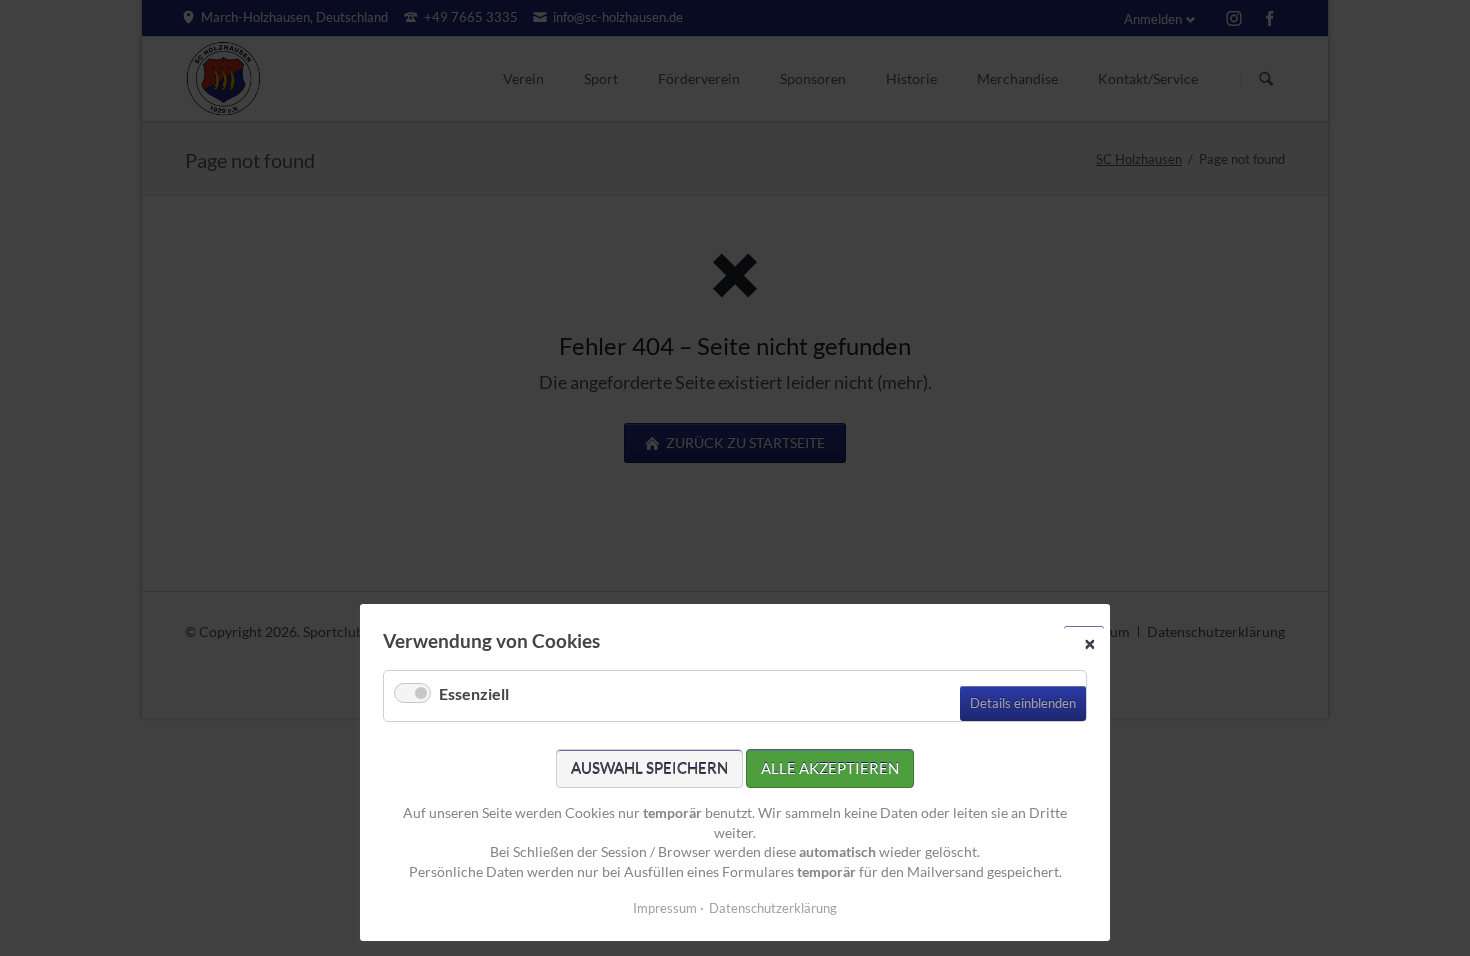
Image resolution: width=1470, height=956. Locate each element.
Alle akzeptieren (830, 768)
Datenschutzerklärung (773, 908)
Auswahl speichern (649, 768)
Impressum (665, 908)
